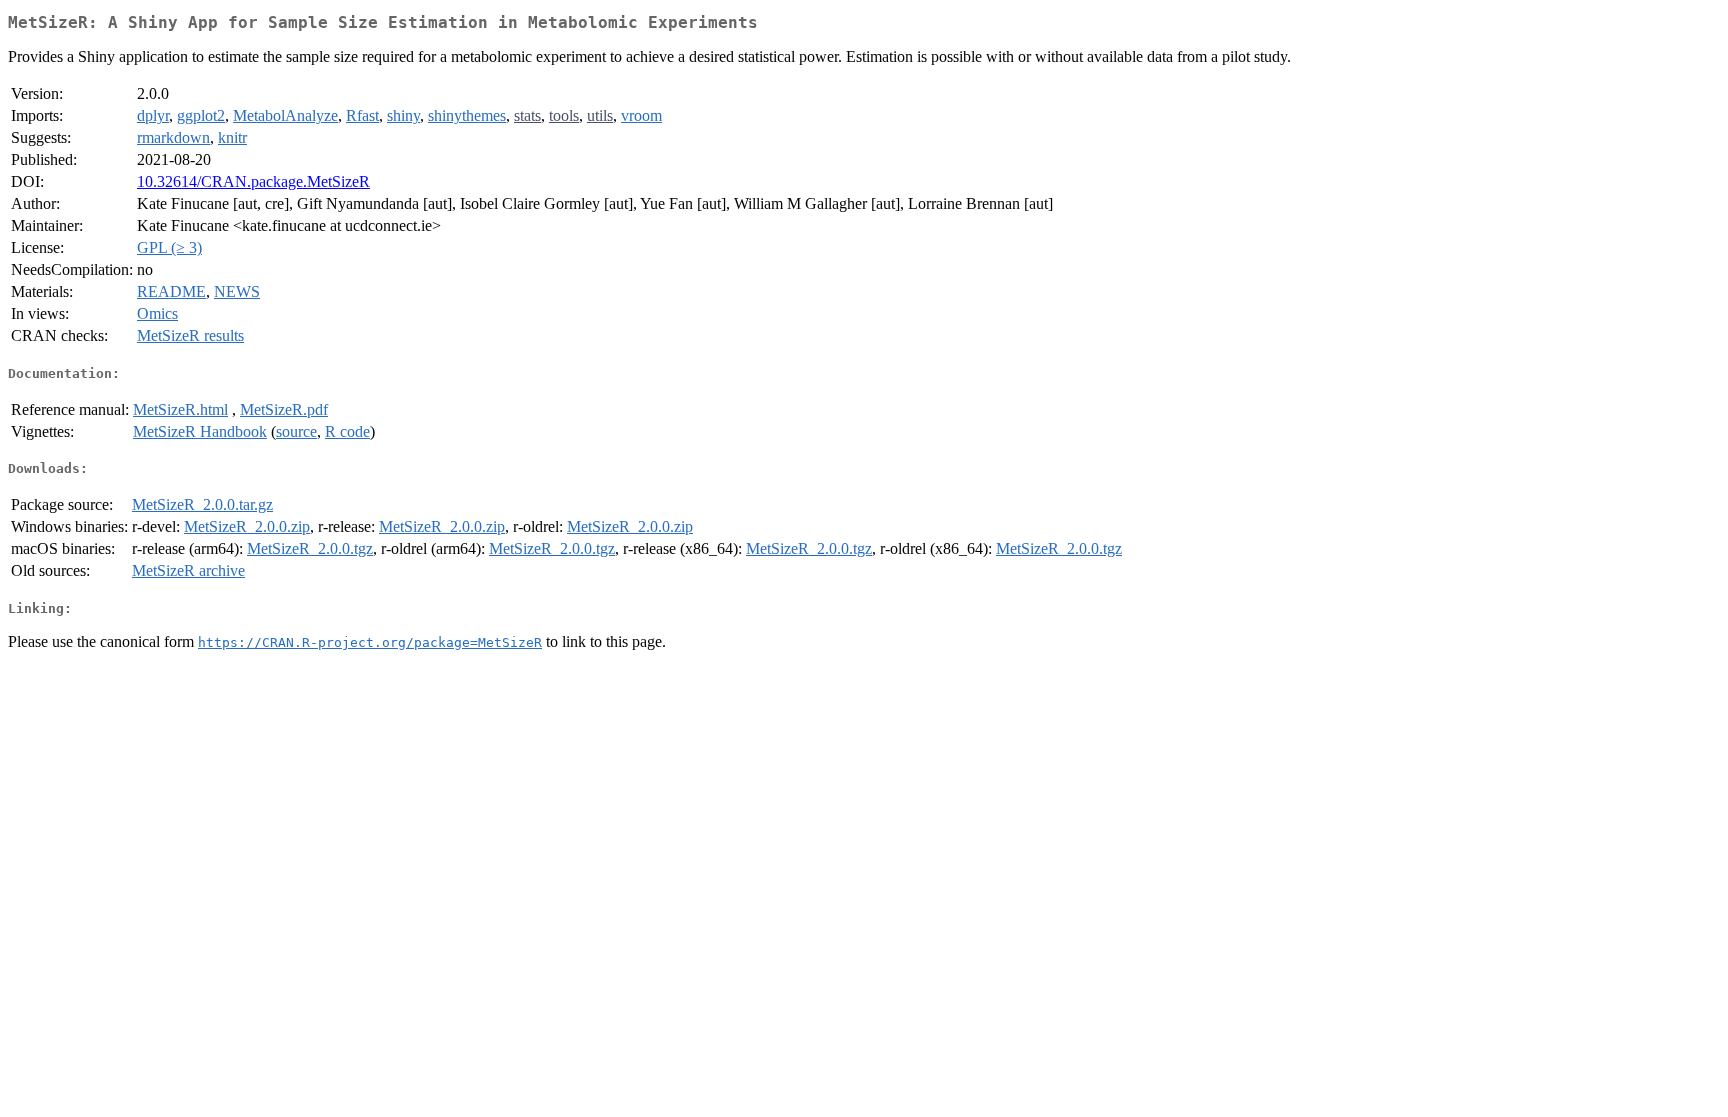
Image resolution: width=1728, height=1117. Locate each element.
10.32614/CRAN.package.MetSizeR (253, 181)
